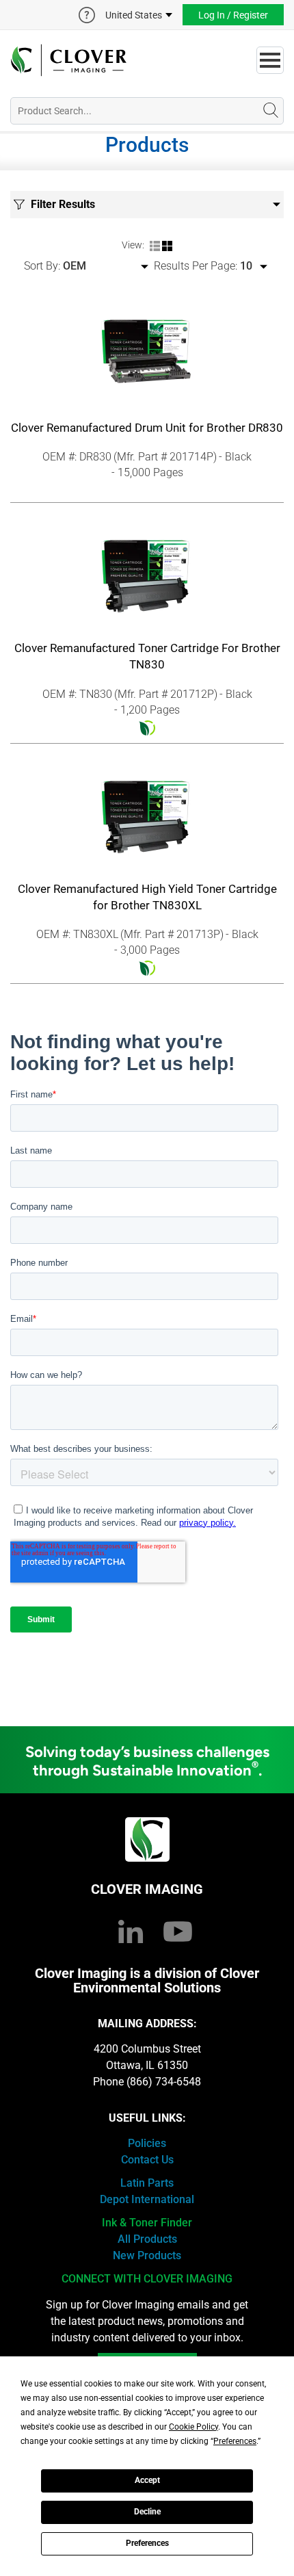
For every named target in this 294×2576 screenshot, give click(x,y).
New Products (147, 2255)
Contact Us (147, 2160)
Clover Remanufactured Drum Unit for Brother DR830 (147, 428)
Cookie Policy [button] (193, 2427)
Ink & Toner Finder (147, 2223)
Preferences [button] (235, 2441)
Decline (147, 2512)
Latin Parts (147, 2183)
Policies (147, 2143)
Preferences (147, 2543)
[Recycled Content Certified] (147, 727)
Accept (147, 2480)
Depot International (147, 2199)
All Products (147, 2239)
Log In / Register (233, 15)
